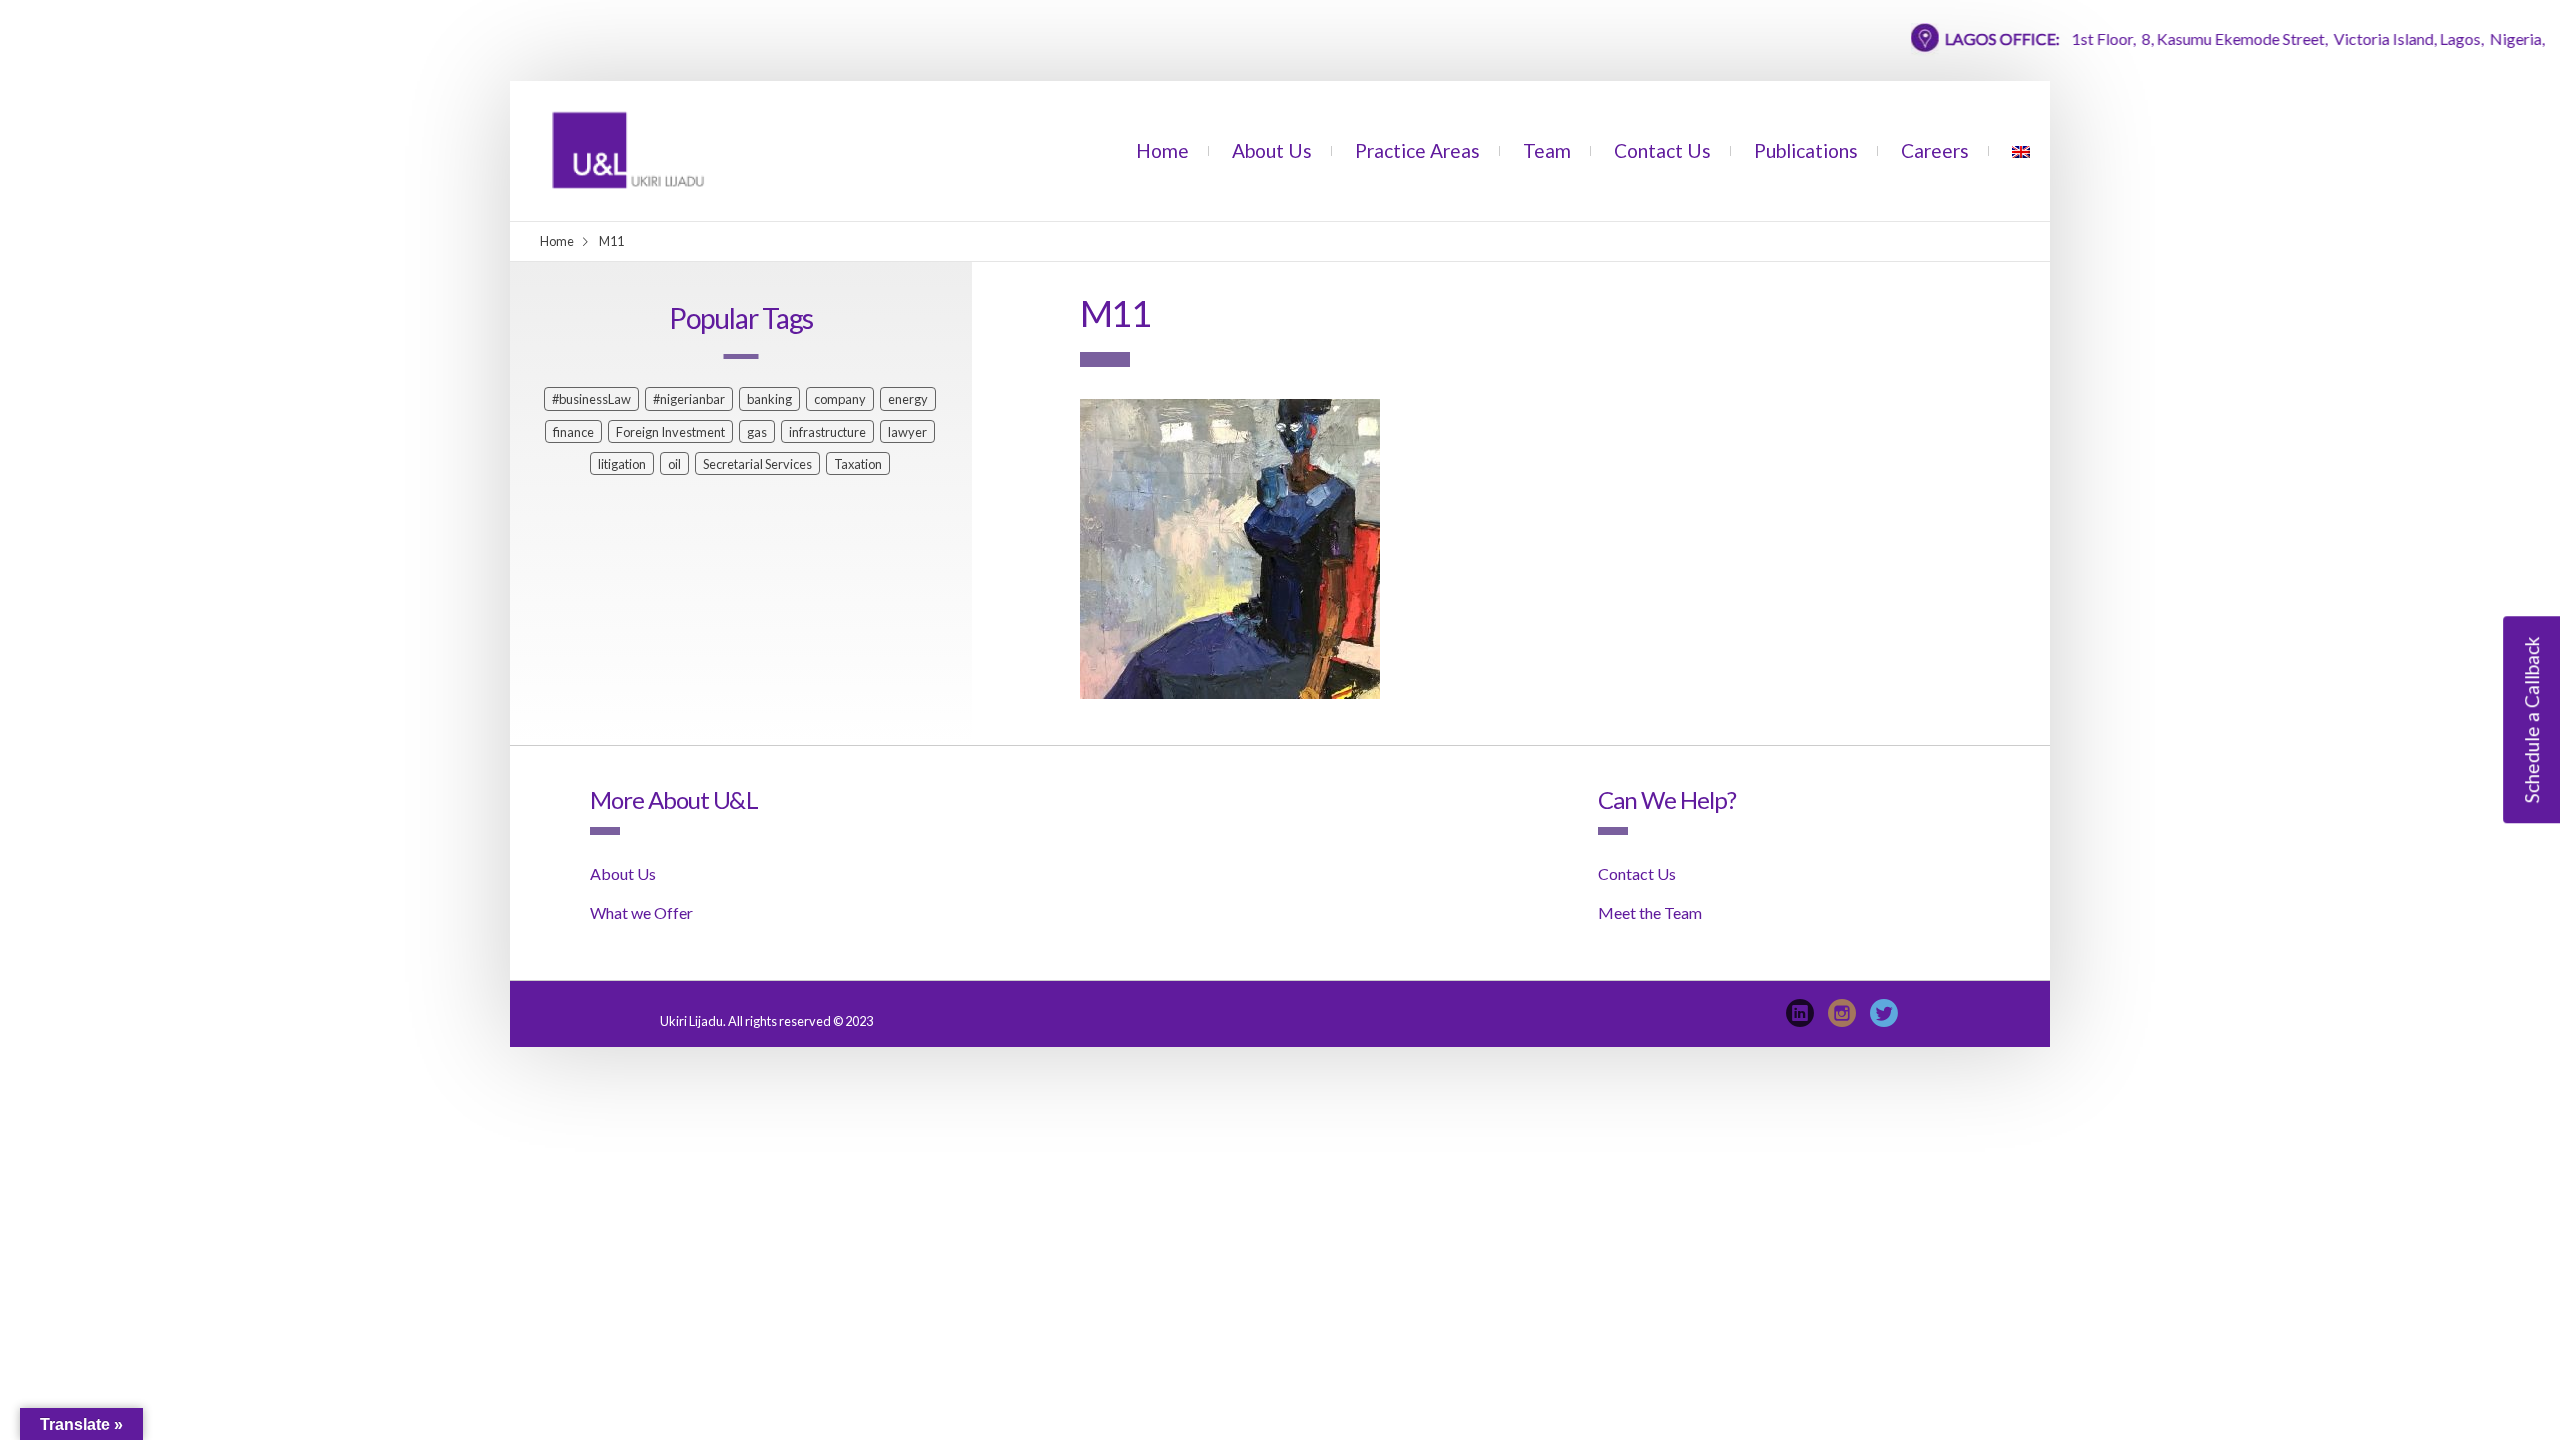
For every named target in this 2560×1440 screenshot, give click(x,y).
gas (757, 432)
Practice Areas (1417, 150)
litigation (622, 464)
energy (908, 399)
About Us (1272, 150)
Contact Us (1662, 150)
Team (1547, 150)
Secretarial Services (757, 464)
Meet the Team (1650, 912)
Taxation (858, 464)
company (840, 399)
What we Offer (641, 912)
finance (573, 432)
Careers (1935, 150)
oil (674, 464)
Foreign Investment (670, 432)
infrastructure (827, 432)
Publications (1806, 150)
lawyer (907, 432)
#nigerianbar (689, 399)
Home (1162, 150)
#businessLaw (591, 399)
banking (769, 399)
